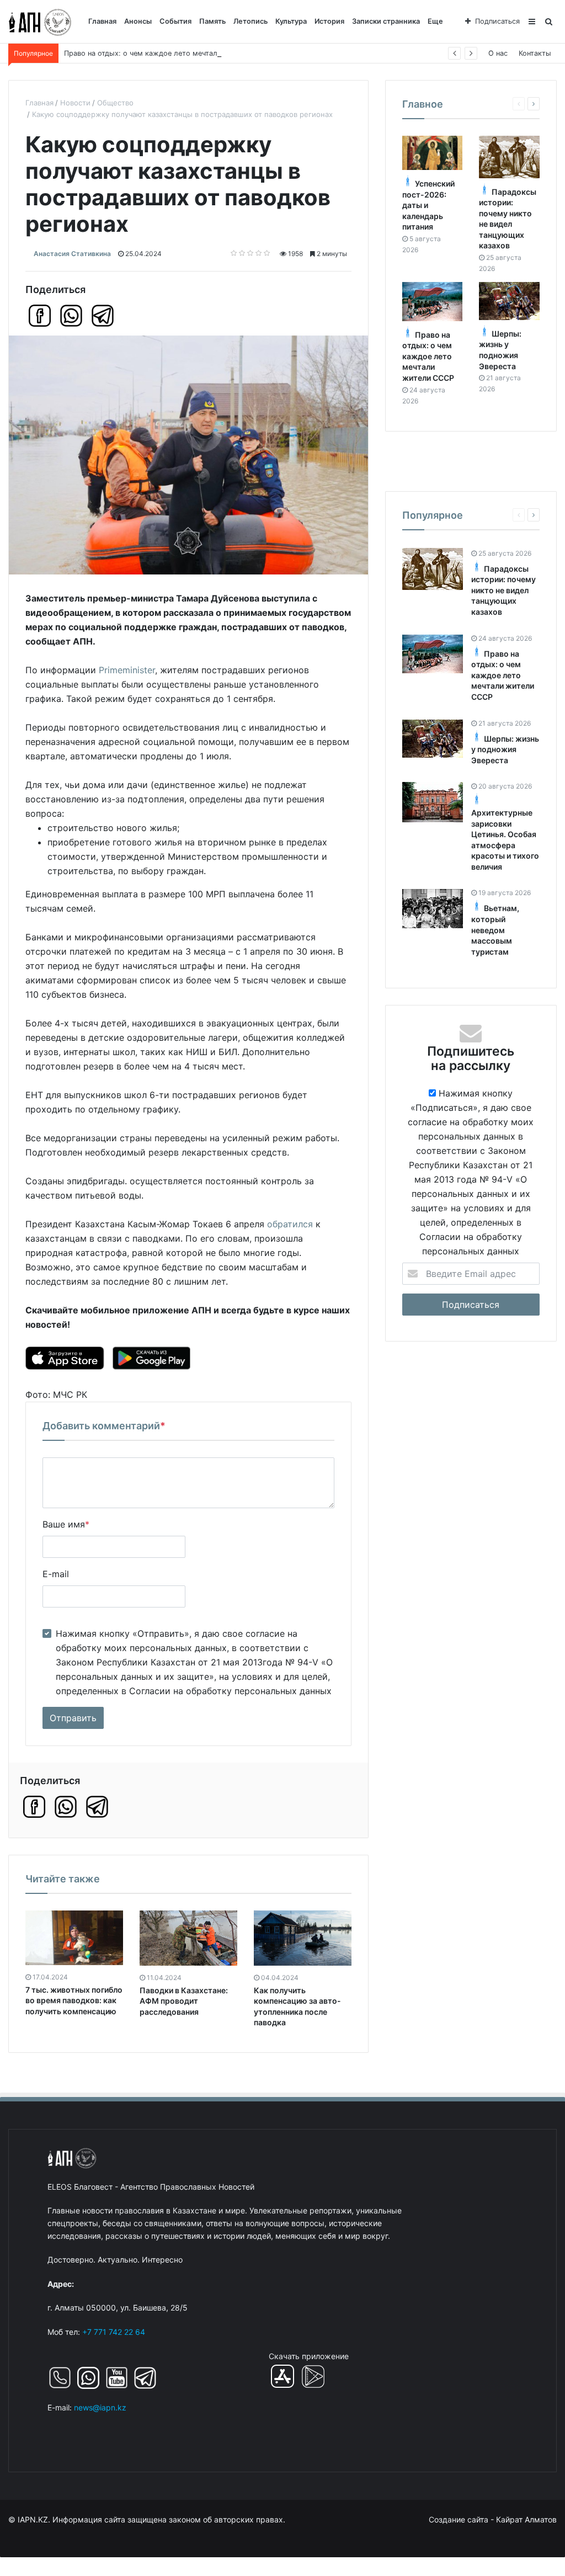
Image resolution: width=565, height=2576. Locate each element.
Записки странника (386, 21)
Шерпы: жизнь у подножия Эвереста (505, 749)
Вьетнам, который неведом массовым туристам (495, 930)
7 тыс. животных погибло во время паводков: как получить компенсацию (74, 2000)
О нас (498, 53)
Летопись (250, 21)
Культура (291, 21)
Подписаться (497, 21)
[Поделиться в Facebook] (40, 316)
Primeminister (127, 670)
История (329, 21)
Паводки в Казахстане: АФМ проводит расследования (184, 2001)
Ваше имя (66, 1524)
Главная (102, 21)
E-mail (56, 1574)
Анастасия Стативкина (72, 254)
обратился (290, 1224)
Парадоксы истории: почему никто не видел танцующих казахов (503, 590)
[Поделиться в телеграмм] (103, 316)
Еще (435, 21)
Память (212, 21)
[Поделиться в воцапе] (71, 316)
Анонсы (138, 21)
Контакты (535, 53)
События (175, 21)
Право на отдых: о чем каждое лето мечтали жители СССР (168, 53)
